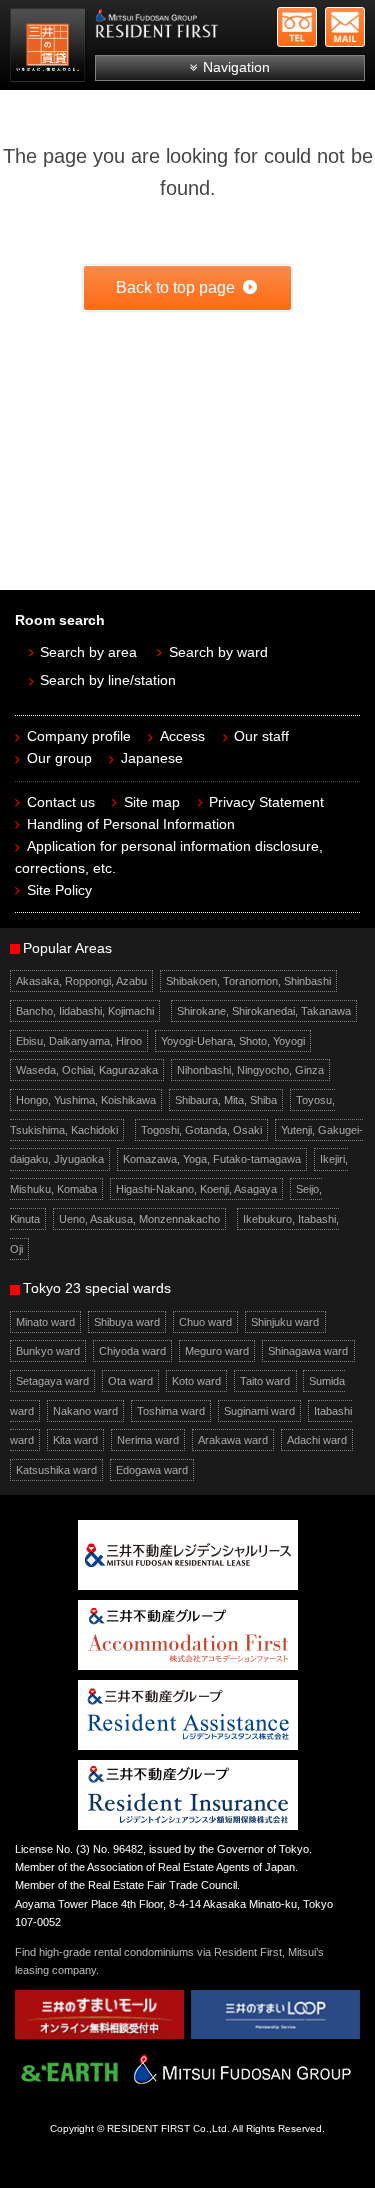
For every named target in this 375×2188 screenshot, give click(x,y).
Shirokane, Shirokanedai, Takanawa (264, 1011)
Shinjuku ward (285, 1322)
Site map (152, 802)
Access (182, 736)
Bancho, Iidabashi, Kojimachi (85, 1011)
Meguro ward (217, 1351)
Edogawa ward (152, 1470)
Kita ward (75, 1440)
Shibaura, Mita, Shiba (226, 1100)
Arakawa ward (233, 1440)
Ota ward (130, 1381)
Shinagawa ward (308, 1351)
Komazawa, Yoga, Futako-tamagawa (212, 1160)
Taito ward (265, 1381)
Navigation (236, 67)
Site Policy (59, 890)
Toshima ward (171, 1411)
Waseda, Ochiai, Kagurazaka (87, 1070)
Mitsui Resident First (50, 48)
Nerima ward (148, 1440)
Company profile (79, 736)
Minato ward (45, 1322)
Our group (59, 758)
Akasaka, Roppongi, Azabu (81, 981)
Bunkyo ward (48, 1351)
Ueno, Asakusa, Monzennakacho (139, 1219)
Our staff (261, 736)
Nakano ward (85, 1411)
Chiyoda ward (132, 1351)
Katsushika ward (56, 1470)
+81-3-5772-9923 (297, 27)
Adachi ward (317, 1440)
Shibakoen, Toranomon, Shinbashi (248, 981)
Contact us (61, 802)
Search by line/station (108, 680)
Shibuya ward (127, 1322)
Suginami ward (259, 1411)
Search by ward (218, 652)
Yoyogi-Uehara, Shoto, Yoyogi (233, 1041)
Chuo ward (205, 1322)
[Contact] (345, 27)
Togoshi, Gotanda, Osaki (201, 1130)
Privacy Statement (266, 802)
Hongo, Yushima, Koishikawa (86, 1100)
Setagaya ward (52, 1381)
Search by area (88, 652)
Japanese (152, 758)
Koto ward (196, 1381)
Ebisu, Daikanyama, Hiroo (79, 1041)
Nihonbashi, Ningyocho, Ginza (250, 1070)
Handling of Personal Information (131, 824)
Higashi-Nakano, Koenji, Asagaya (196, 1189)
